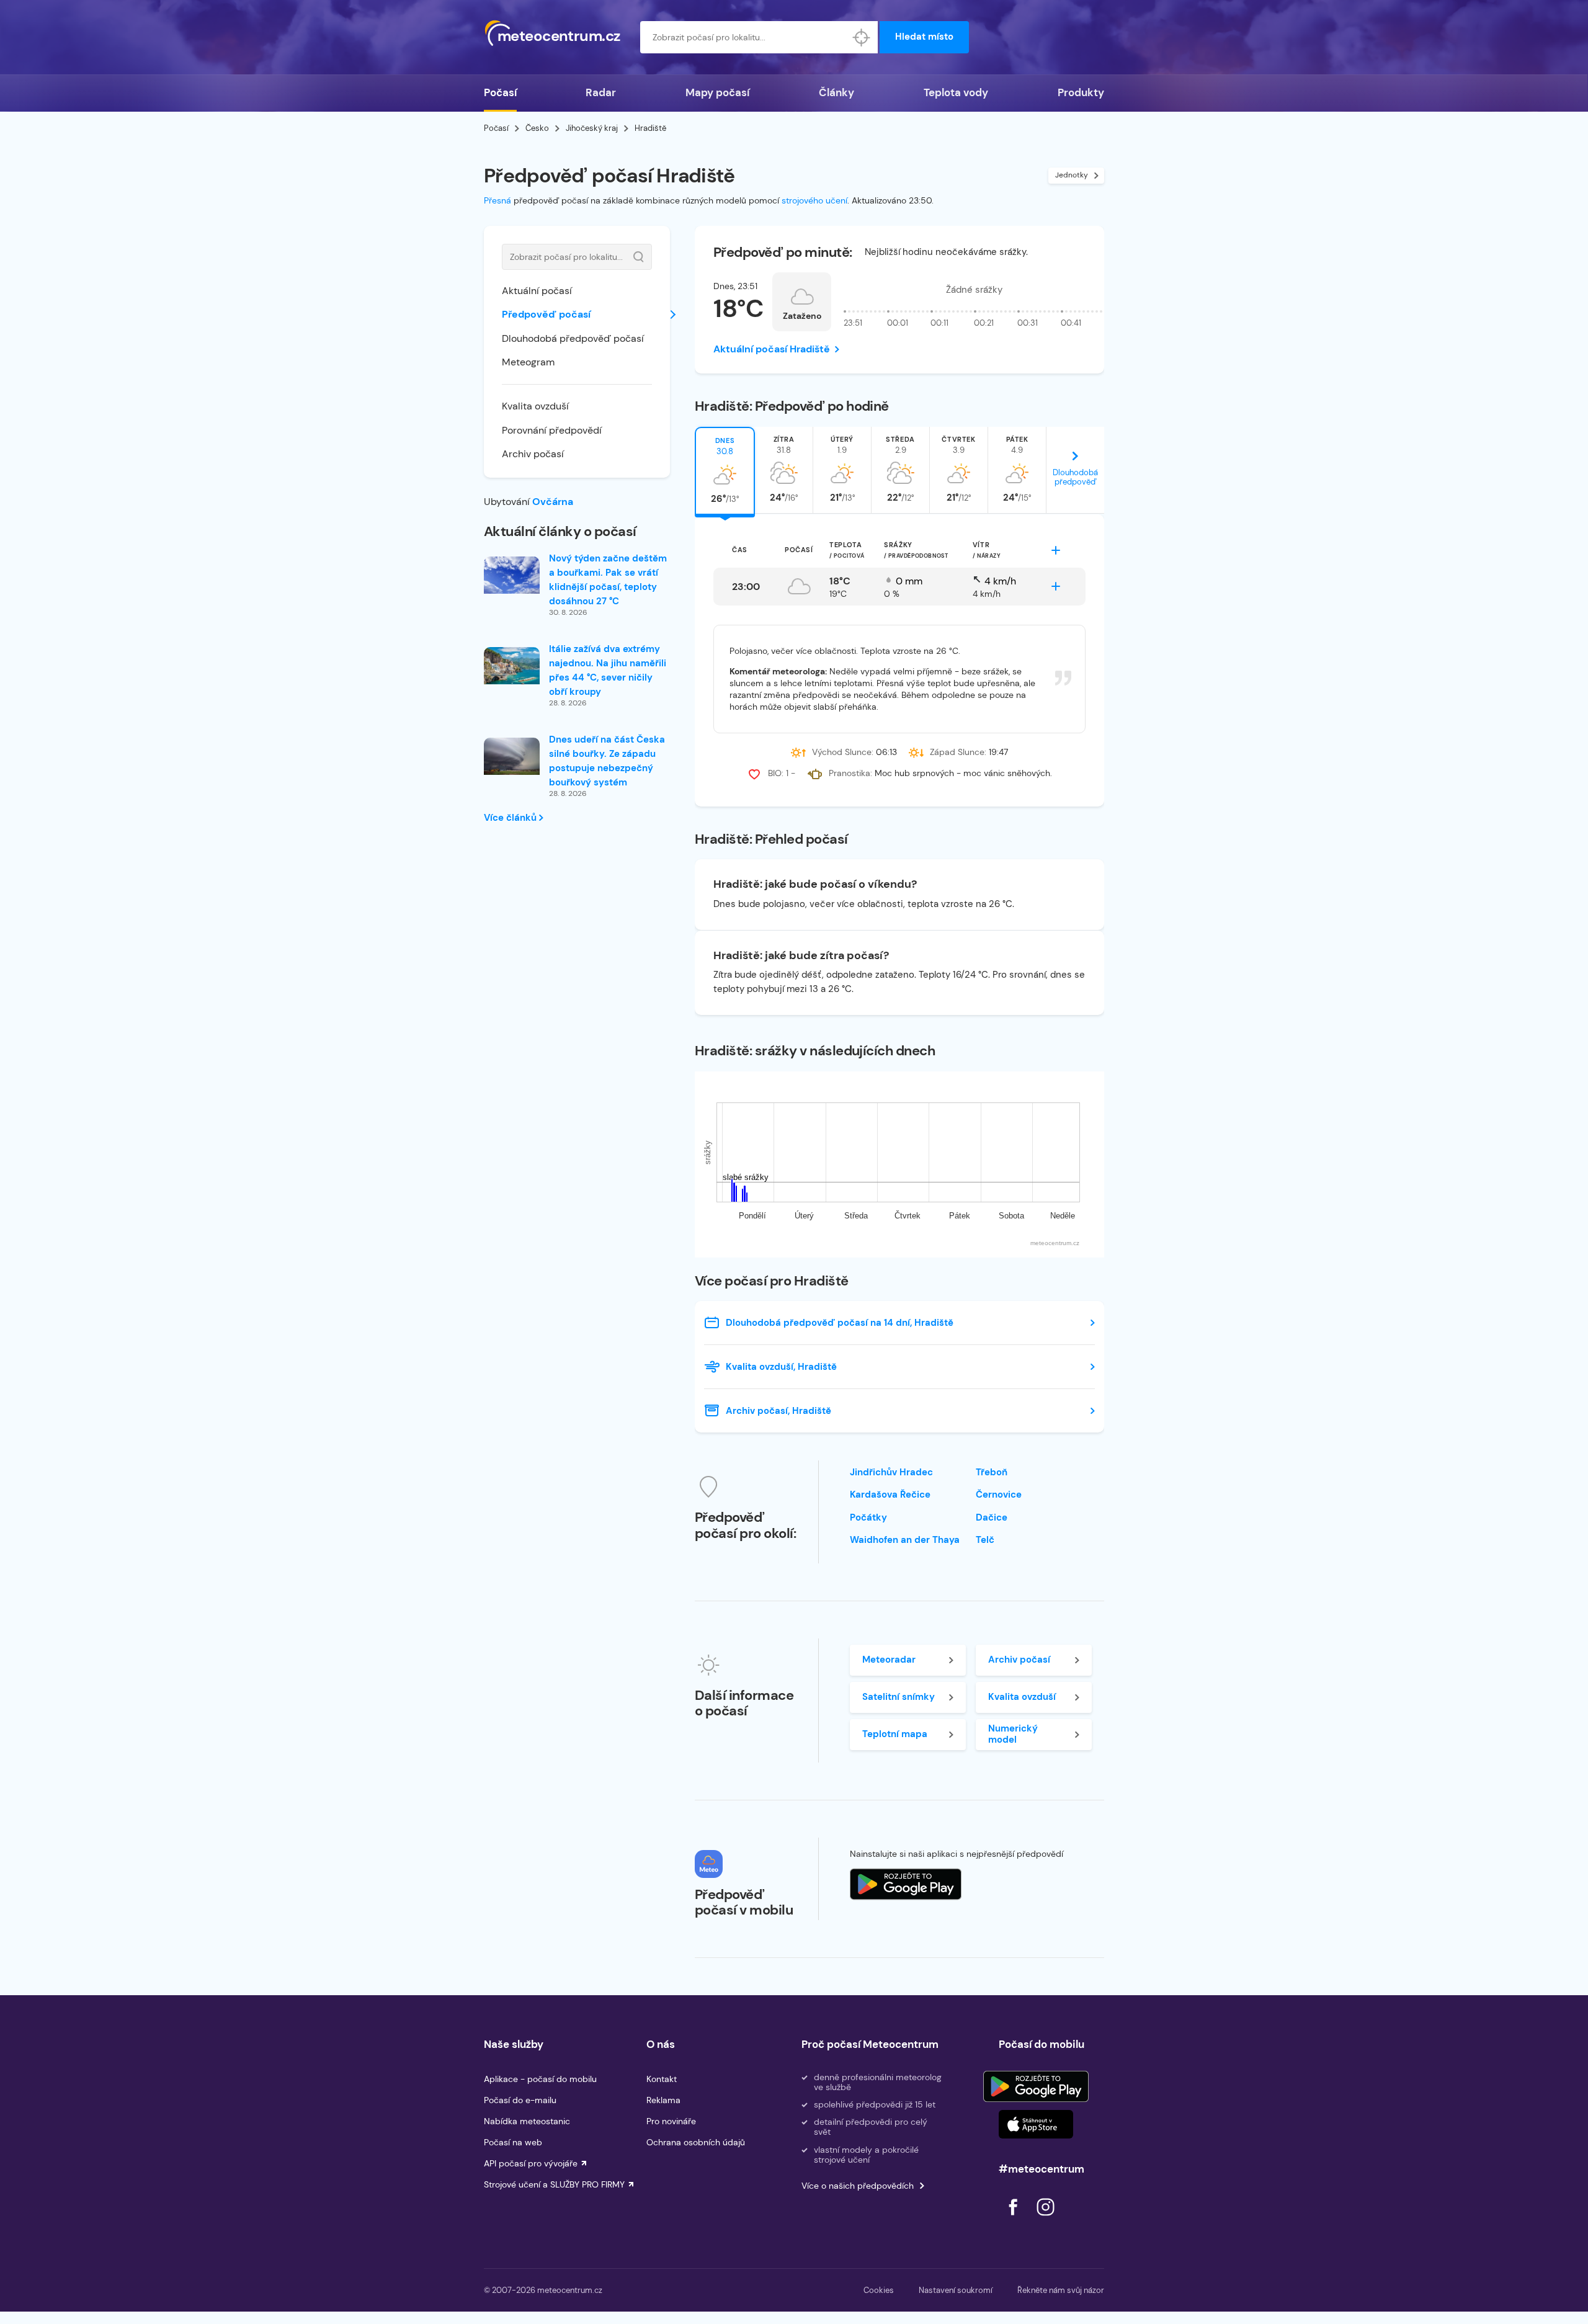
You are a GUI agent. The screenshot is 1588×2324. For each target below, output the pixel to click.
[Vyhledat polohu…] (862, 37)
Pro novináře (671, 2121)
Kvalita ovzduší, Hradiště (781, 1367)
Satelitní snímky (899, 1697)
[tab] (725, 470)
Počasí (500, 92)
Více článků (511, 818)
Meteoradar (889, 1660)
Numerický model (1013, 1734)
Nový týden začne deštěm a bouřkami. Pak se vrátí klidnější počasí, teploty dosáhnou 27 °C (608, 580)
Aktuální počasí (537, 291)
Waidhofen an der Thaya (905, 1540)
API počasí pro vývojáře (531, 2163)
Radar (601, 92)
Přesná (497, 200)
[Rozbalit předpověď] (1056, 550)
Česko (537, 128)
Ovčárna (553, 502)
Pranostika (850, 773)
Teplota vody (956, 92)
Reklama (663, 2100)
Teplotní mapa (895, 1734)
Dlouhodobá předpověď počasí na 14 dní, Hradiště (840, 1323)
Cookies (879, 2290)
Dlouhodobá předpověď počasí (573, 338)
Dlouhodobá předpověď (1075, 477)
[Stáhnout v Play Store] (1036, 2086)
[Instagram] (1045, 2219)
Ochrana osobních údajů (696, 2142)
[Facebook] (1014, 2219)
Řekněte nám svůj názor (1061, 2290)
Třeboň (992, 1472)
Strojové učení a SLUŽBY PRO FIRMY (554, 2184)
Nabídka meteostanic (527, 2121)
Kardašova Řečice (890, 1495)
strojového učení (814, 200)
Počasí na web (513, 2142)
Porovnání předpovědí (552, 430)
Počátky (868, 1517)
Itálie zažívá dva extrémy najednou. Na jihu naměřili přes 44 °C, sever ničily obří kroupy (608, 670)
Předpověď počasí (546, 314)
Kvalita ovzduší (535, 406)
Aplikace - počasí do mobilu (540, 2079)
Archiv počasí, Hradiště (778, 1411)
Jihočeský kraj (592, 128)
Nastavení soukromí (956, 2290)
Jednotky (1072, 175)
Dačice (992, 1517)
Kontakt (662, 2079)
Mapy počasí (717, 92)
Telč (985, 1540)
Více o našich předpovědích (858, 2186)
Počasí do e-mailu (520, 2100)
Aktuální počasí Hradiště (772, 349)
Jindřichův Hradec (891, 1472)
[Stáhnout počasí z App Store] (906, 1884)
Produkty (1081, 92)
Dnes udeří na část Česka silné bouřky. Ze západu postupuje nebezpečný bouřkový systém (607, 761)
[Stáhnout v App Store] (1036, 2124)
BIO (775, 773)
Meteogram (528, 362)
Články (836, 92)
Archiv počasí (533, 454)
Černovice (999, 1495)
